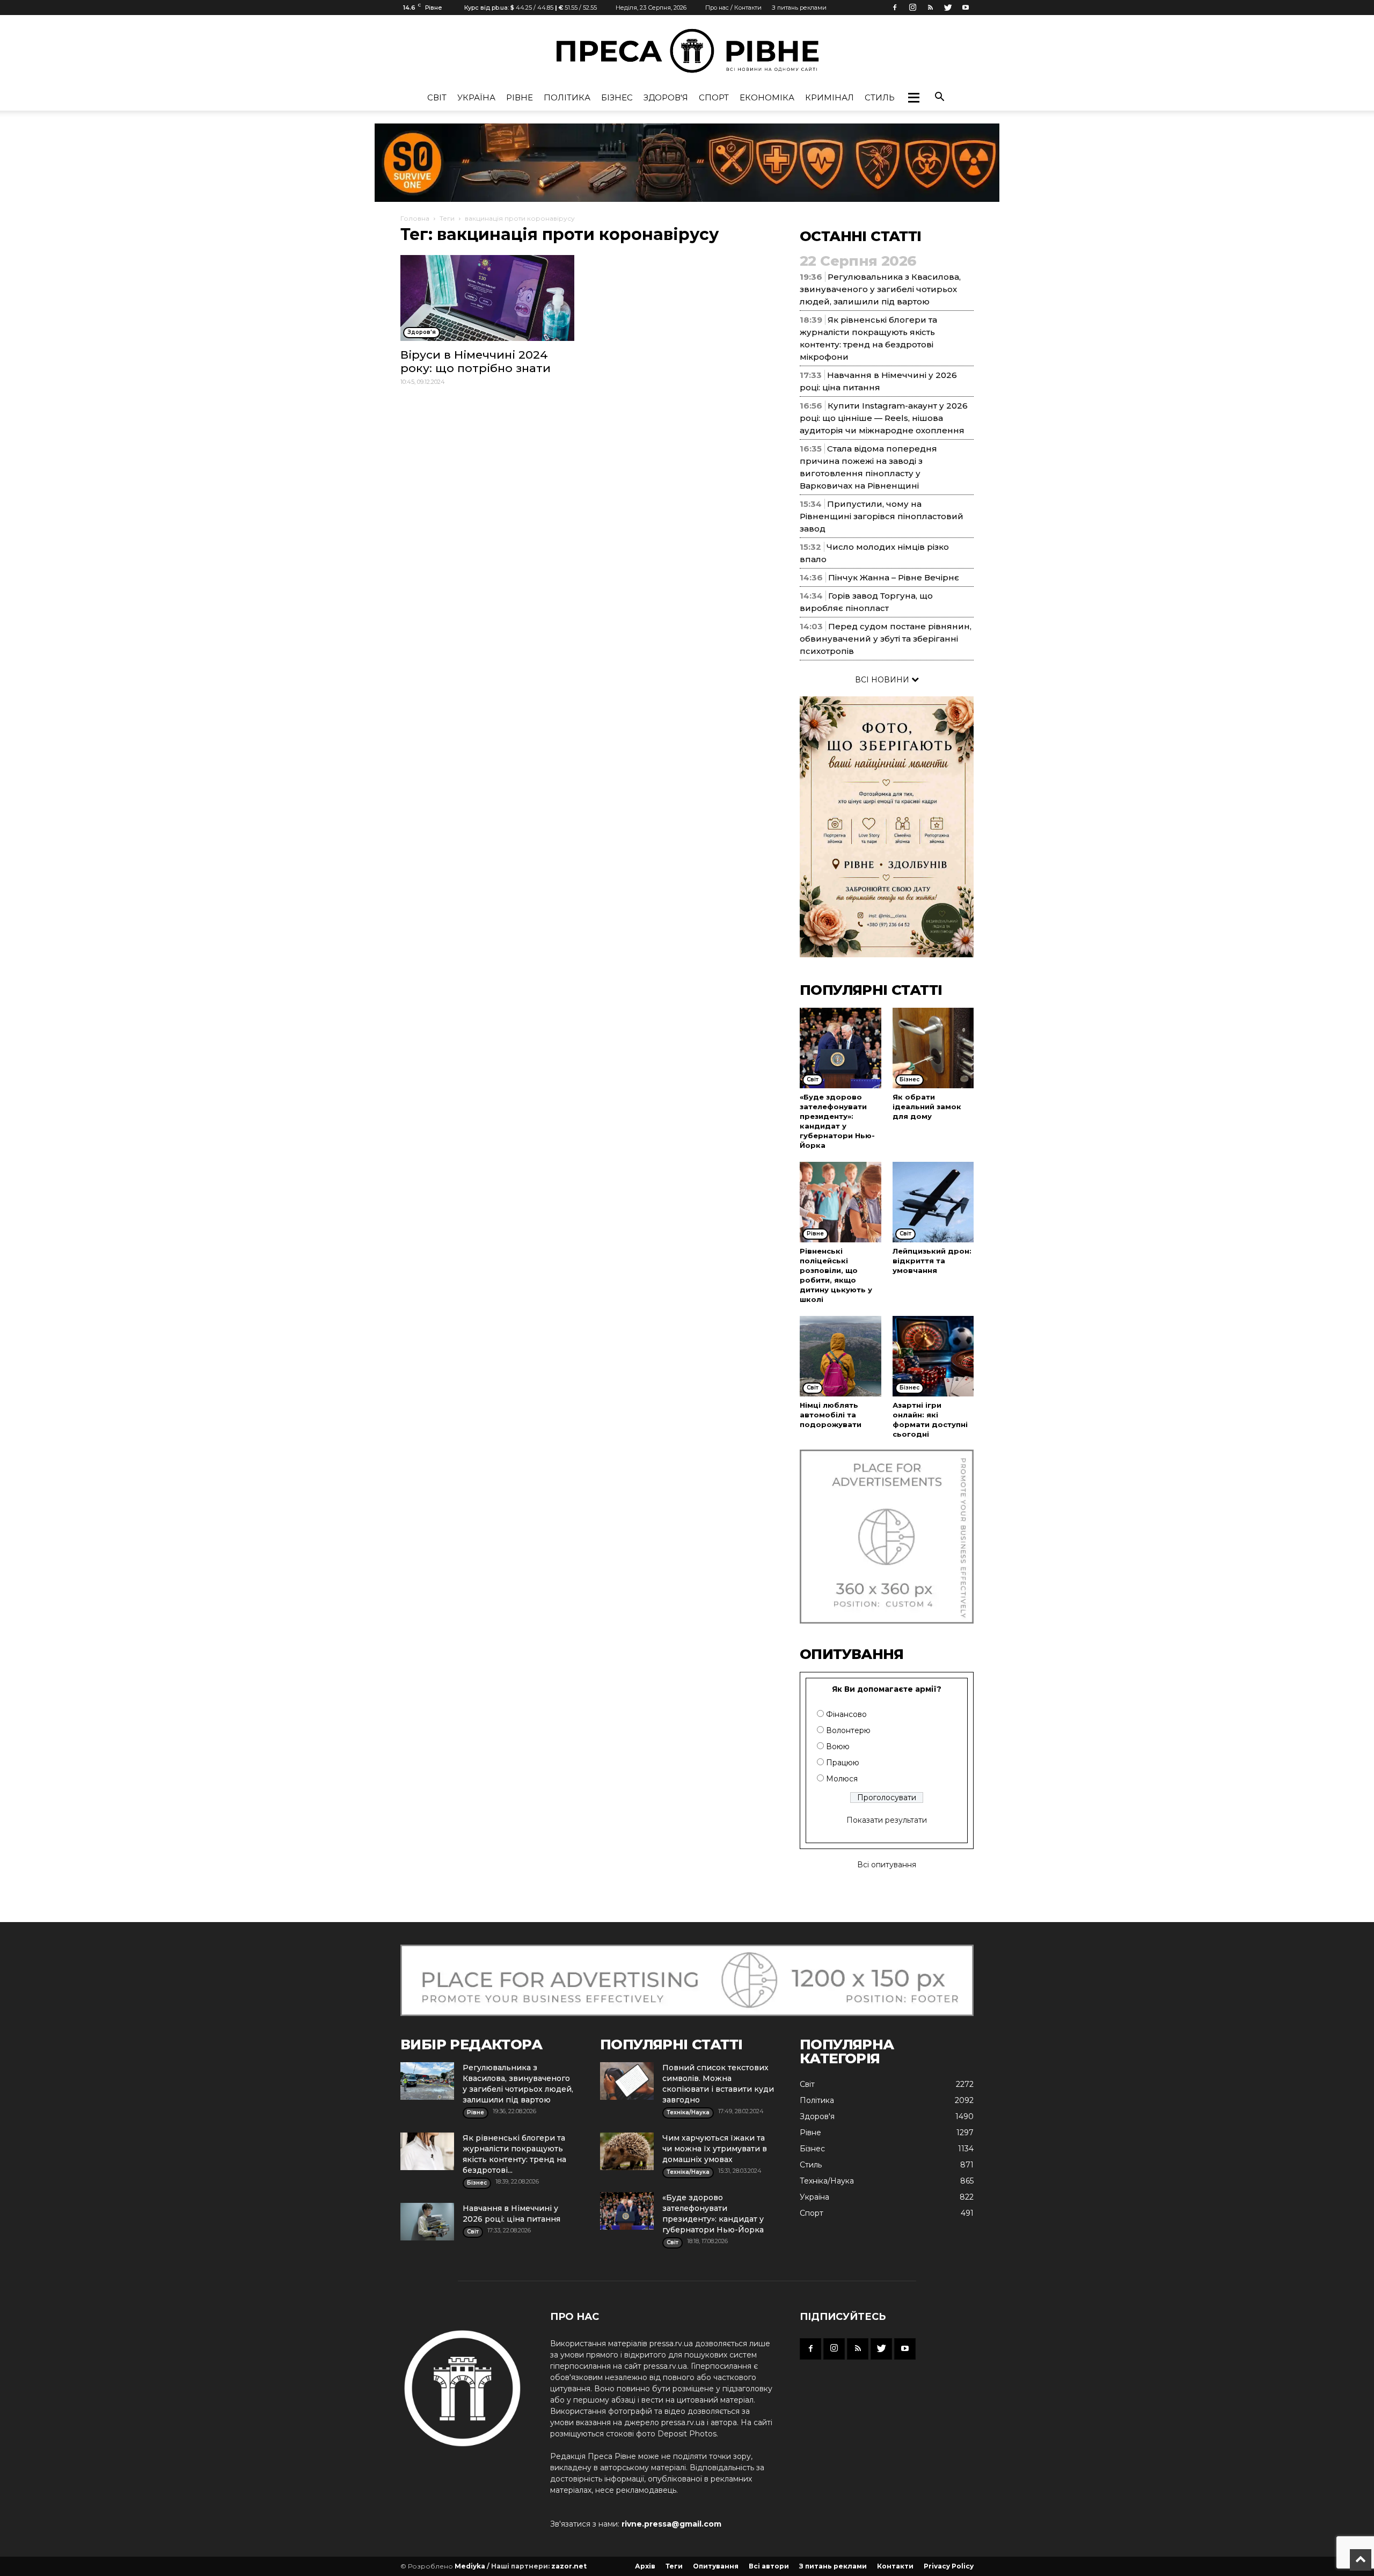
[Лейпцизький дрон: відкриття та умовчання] (933, 1202)
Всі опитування (887, 1865)
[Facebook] (895, 8)
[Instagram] (912, 8)
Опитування (716, 2566)
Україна (476, 97)
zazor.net (569, 2566)
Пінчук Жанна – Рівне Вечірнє (894, 577)
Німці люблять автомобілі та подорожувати (831, 1415)
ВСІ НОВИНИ (883, 680)
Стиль (880, 97)
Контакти (895, 2566)
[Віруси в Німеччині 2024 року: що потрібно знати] (487, 298)
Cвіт (437, 97)
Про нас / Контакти (733, 8)
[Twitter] (948, 8)
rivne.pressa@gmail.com (671, 2524)
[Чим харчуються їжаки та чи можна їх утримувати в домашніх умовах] (627, 2151)
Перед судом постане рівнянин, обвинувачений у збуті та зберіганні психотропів (886, 639)
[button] (913, 98)
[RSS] (930, 8)
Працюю (843, 1763)
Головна (415, 218)
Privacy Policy (949, 2566)
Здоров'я (666, 97)
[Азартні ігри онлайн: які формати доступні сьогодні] (933, 1356)
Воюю (838, 1747)
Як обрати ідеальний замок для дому (927, 1107)
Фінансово (846, 1714)
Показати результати (887, 1820)
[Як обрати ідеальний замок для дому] (933, 1048)
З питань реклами (799, 8)
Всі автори (769, 2566)
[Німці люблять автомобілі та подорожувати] (841, 1356)
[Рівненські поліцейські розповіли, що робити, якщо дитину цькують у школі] (841, 1202)
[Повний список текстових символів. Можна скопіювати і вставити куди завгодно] (627, 2081)
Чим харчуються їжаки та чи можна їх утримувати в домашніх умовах (715, 2149)
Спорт (714, 97)
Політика (567, 97)
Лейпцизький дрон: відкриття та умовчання (932, 1261)
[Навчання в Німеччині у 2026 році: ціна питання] (427, 2222)
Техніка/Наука (827, 2181)
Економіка (767, 97)
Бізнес (617, 97)
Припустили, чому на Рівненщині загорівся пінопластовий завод (882, 516)
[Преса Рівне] (687, 51)
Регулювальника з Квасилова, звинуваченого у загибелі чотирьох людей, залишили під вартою (880, 289)
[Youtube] (966, 8)
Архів (645, 2566)
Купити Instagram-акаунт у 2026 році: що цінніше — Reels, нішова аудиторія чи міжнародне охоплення (884, 418)
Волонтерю (848, 1730)
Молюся (842, 1779)
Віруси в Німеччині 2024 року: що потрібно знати (476, 361)
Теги (447, 218)
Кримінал (829, 97)
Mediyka (470, 2566)
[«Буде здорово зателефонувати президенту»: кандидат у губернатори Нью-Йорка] (841, 1048)
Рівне (520, 97)
